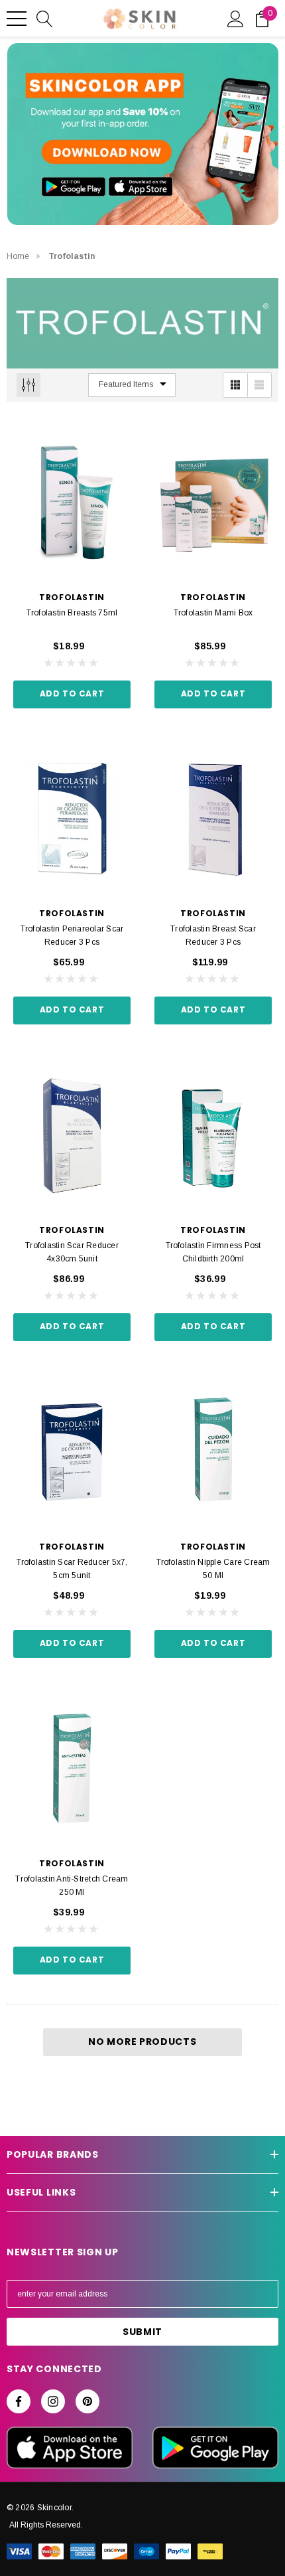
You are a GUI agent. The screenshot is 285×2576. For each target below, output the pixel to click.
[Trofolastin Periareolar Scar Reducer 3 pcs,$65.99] (72, 819)
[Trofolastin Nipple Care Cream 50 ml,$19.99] (213, 1452)
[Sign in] (236, 18)
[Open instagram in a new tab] (53, 2401)
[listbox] (132, 385)
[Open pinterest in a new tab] (87, 2401)
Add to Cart (72, 693)
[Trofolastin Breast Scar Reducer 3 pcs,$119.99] (213, 819)
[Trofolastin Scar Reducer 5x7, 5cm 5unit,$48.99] (72, 1452)
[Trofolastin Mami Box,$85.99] (213, 503)
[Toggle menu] (17, 19)
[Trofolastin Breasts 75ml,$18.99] (72, 503)
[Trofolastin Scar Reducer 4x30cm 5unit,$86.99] (72, 1135)
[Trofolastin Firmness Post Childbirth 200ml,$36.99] (213, 1135)
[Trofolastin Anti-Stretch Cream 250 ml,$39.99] (72, 1769)
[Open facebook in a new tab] (19, 2401)
